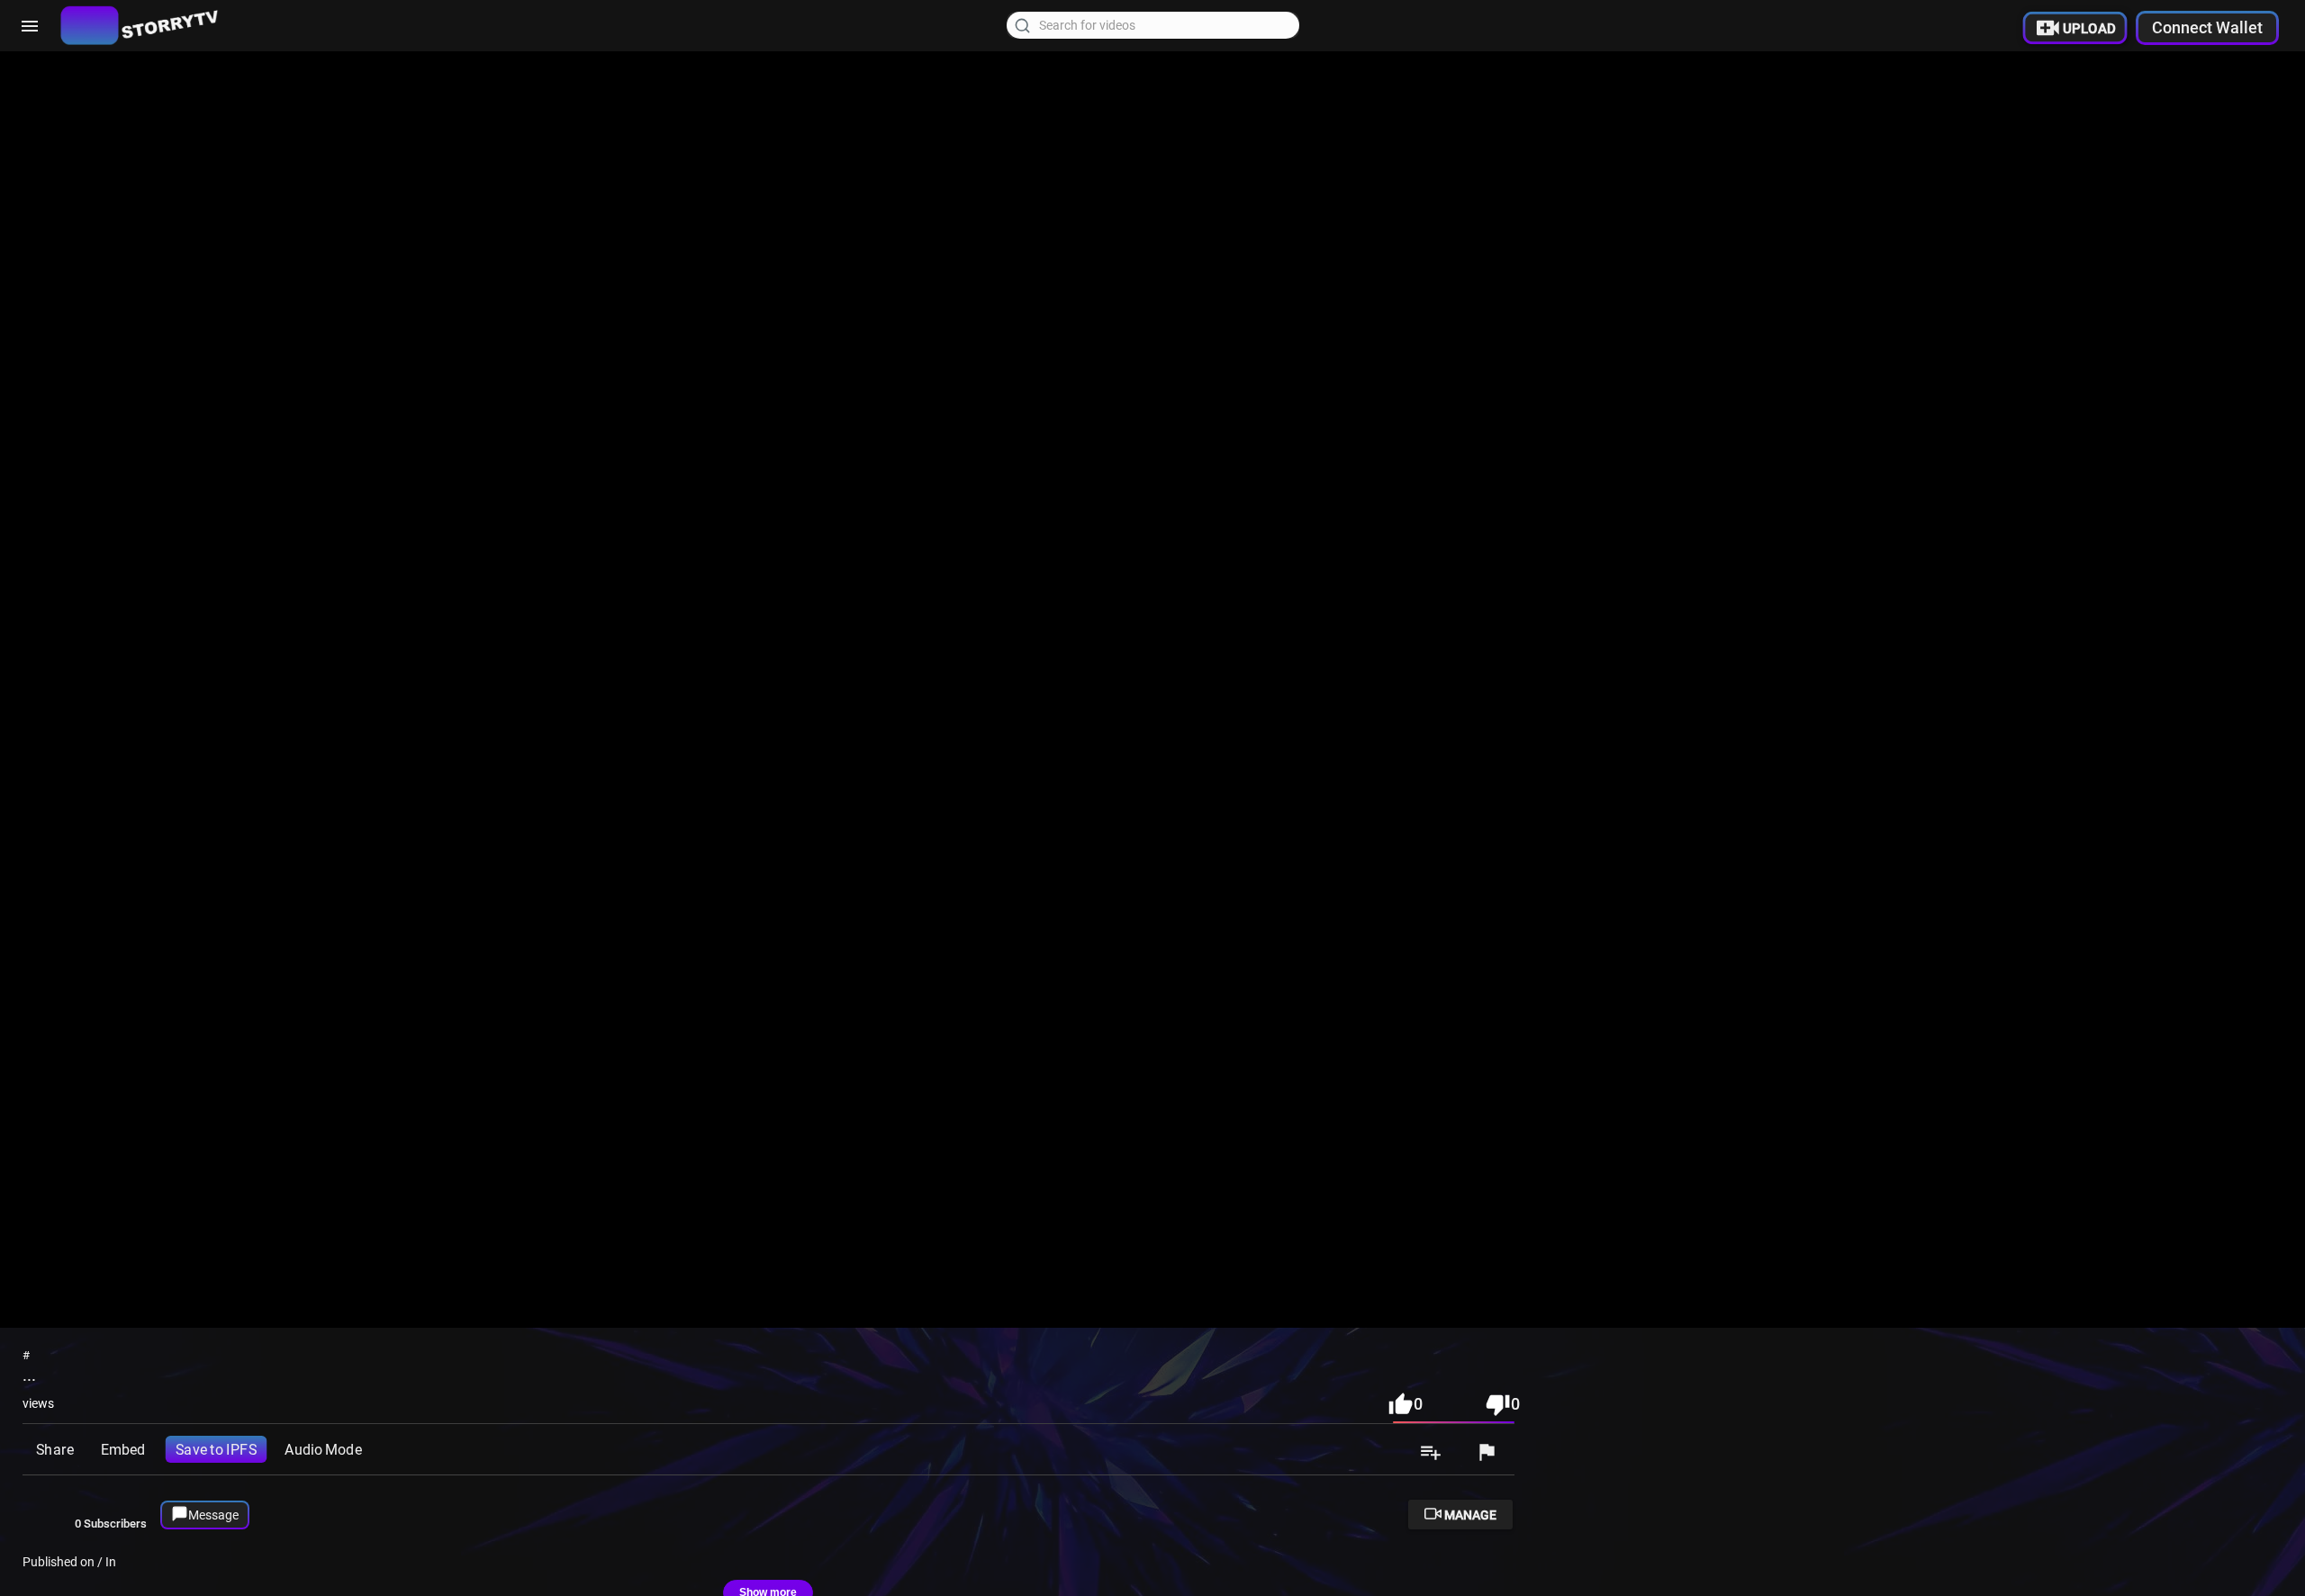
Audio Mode (323, 1448)
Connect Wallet (2207, 27)
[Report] (1487, 1454)
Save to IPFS (216, 1448)
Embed (123, 1448)
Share (54, 1448)
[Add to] (1431, 1454)
